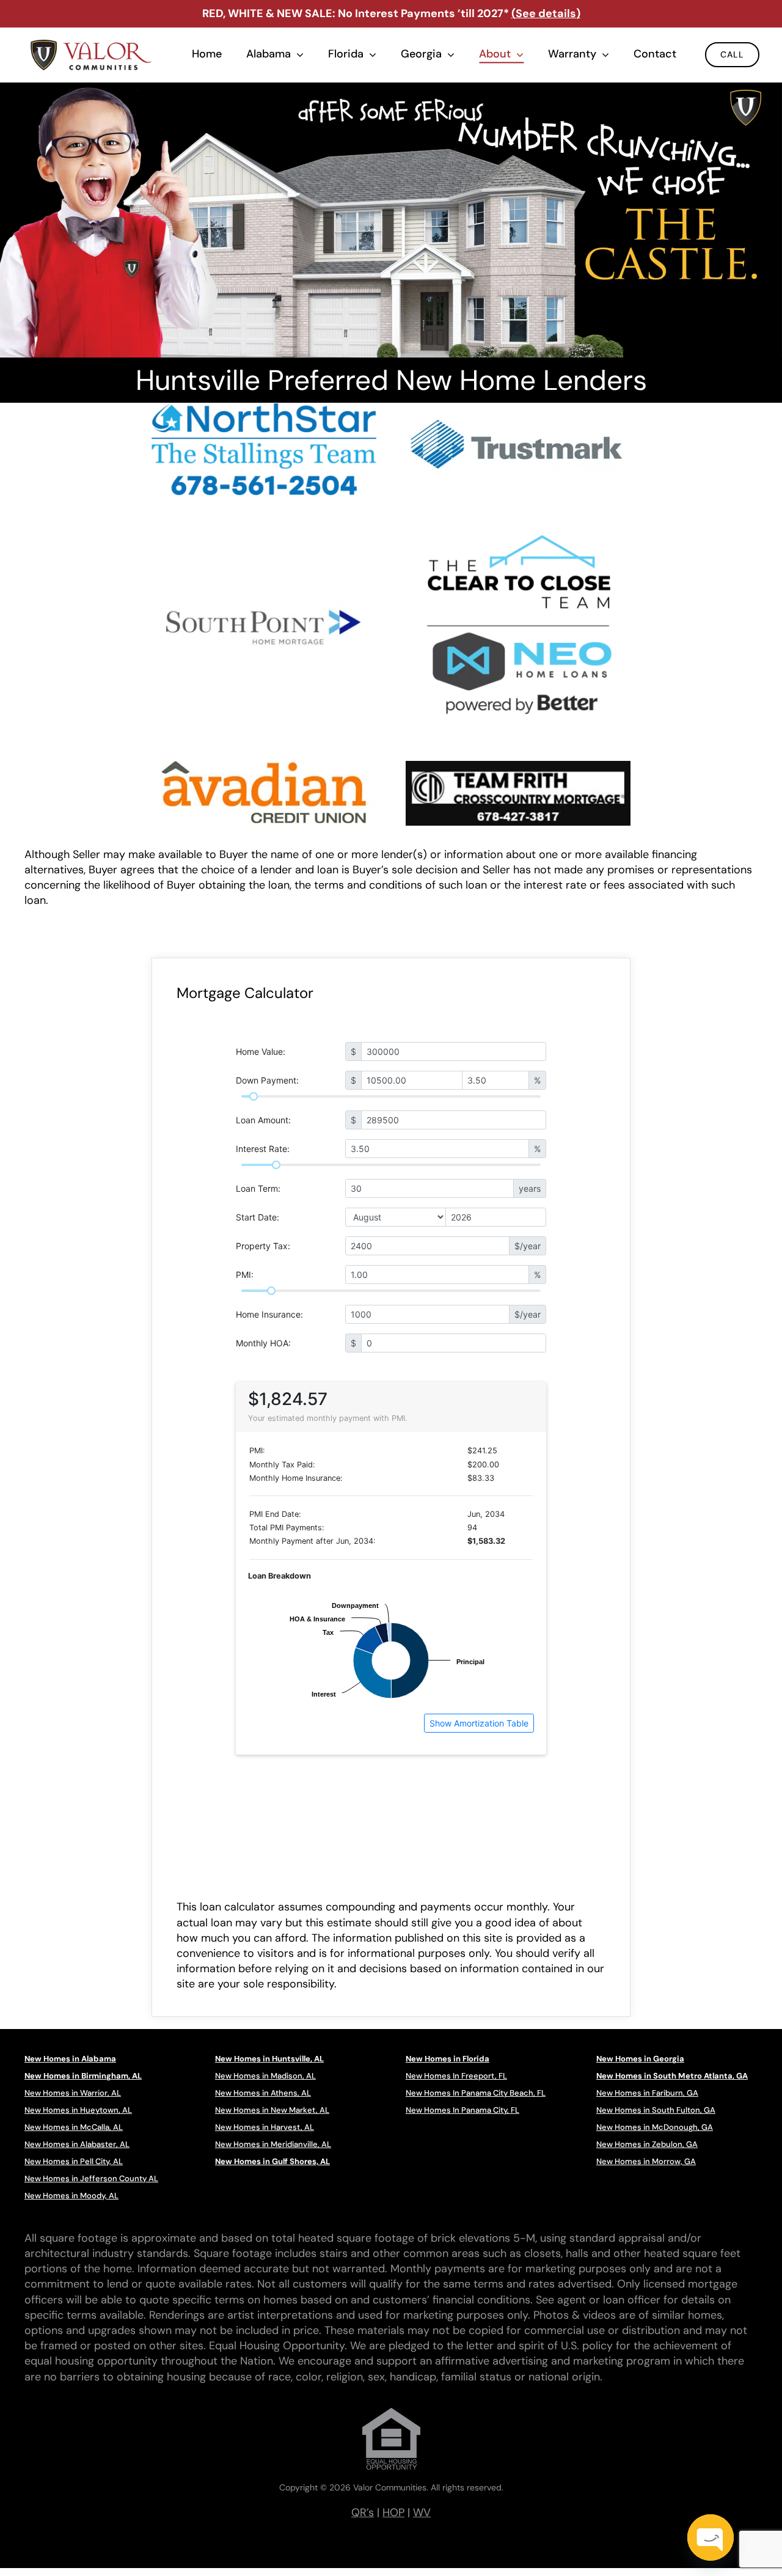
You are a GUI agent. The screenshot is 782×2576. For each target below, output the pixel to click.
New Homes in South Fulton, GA (656, 2110)
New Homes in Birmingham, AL (83, 2076)
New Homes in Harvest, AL (265, 2127)
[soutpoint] (264, 590)
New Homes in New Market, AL (272, 2110)
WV (422, 2512)
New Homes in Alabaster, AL (77, 2144)
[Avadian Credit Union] (264, 757)
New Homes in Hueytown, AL (78, 2110)
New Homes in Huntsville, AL (269, 2059)
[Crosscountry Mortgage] (518, 766)
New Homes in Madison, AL (265, 2076)
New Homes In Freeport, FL (456, 2076)
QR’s (363, 2512)
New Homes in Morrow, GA (646, 2161)
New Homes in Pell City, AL (74, 2161)
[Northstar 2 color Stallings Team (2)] (264, 409)
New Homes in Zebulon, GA (647, 2144)
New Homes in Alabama (70, 2059)
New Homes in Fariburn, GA (647, 2093)
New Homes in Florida (448, 2059)
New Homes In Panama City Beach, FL (476, 2093)
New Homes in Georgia (640, 2059)
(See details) (546, 13)
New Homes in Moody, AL (71, 2196)
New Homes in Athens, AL (263, 2093)
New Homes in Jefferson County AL (91, 2178)
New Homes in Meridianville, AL (273, 2144)
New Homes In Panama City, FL (462, 2110)
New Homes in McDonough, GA (655, 2127)
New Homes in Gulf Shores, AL (272, 2161)
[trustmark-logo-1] (518, 408)
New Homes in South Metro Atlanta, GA (672, 2076)
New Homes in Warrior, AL (73, 2093)
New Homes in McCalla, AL (74, 2127)
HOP (393, 2512)
